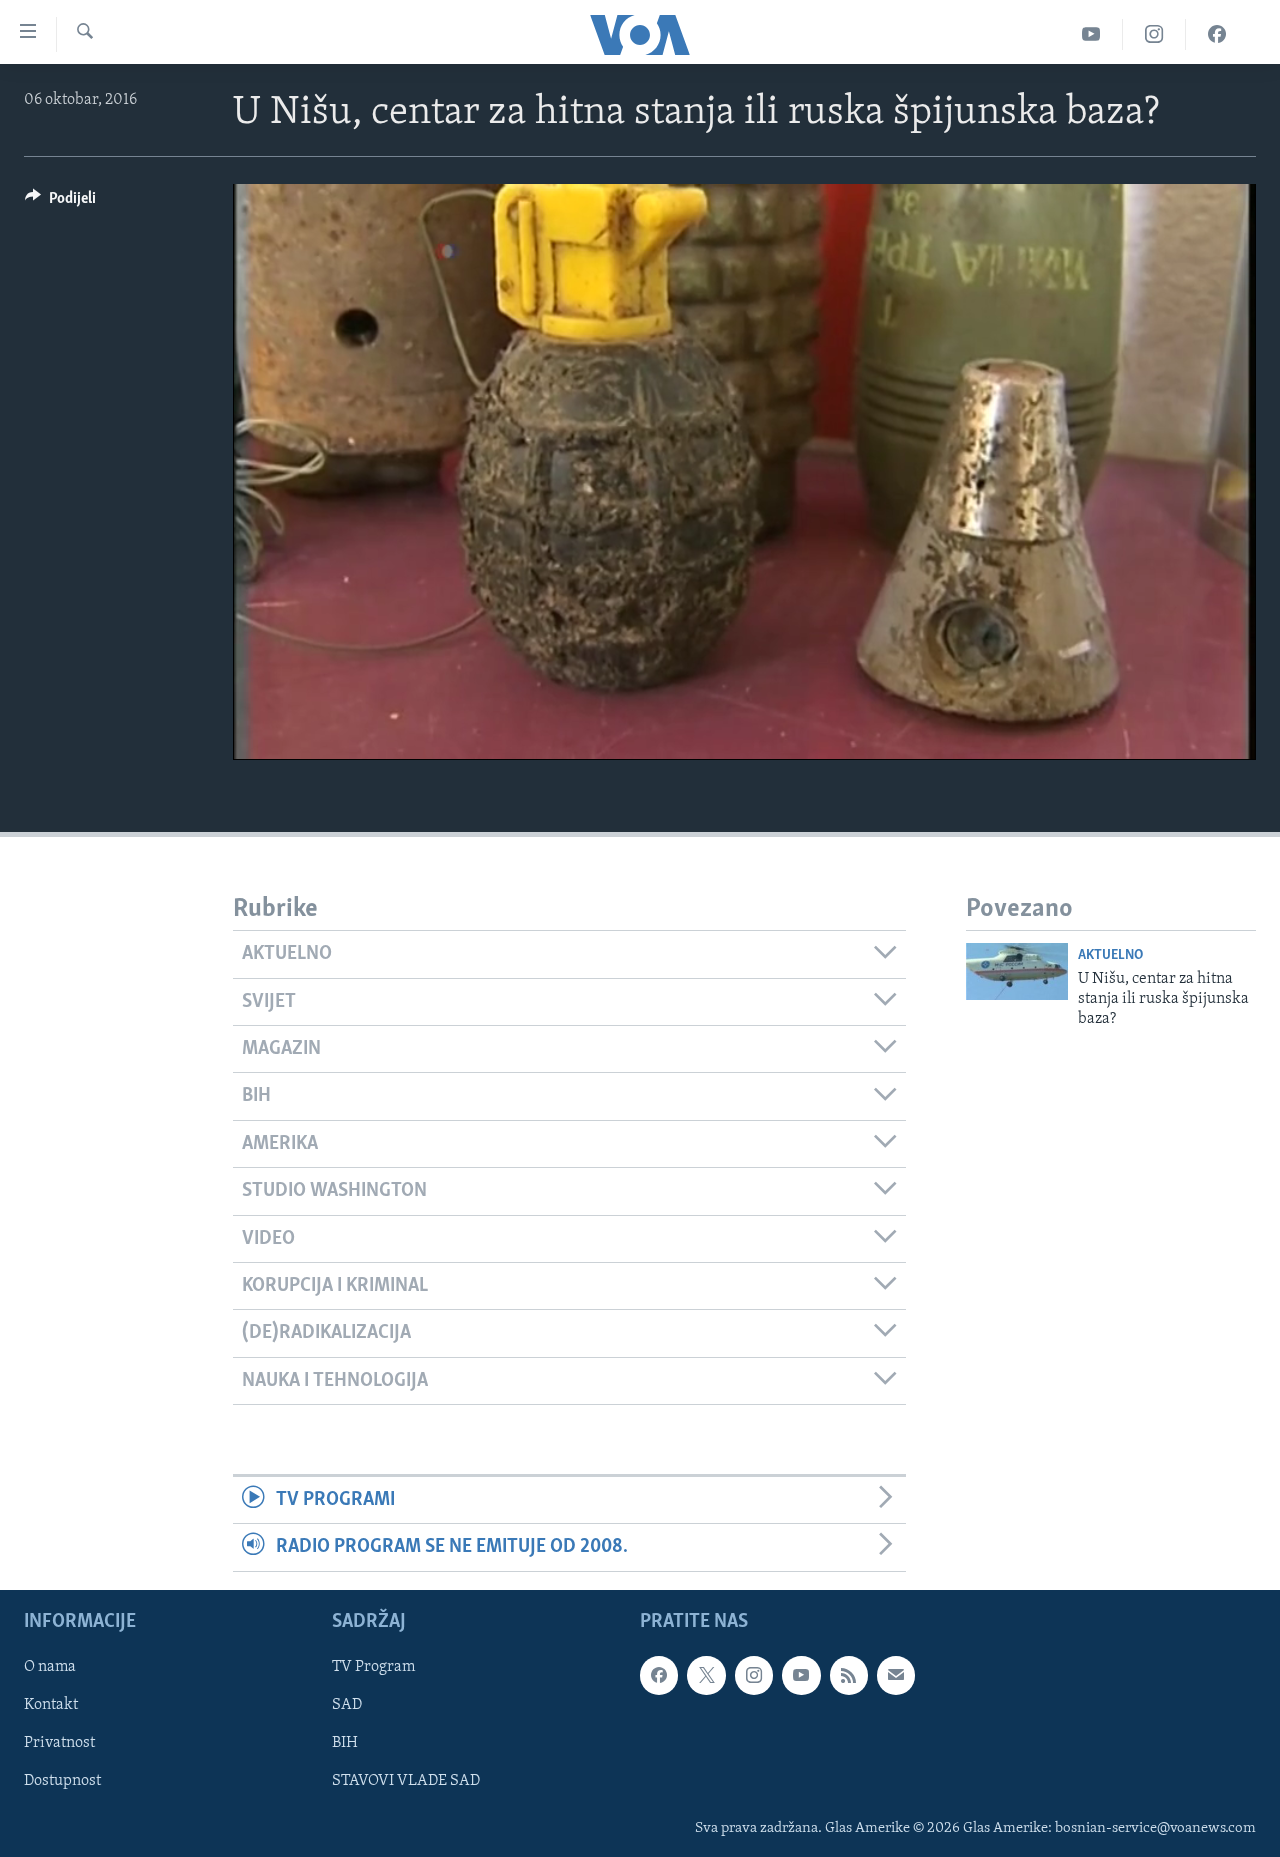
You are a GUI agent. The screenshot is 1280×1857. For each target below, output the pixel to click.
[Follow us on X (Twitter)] (706, 1675)
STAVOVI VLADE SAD (406, 1781)
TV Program (373, 1667)
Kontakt (51, 1705)
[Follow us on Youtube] (801, 1675)
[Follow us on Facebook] (659, 1675)
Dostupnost (62, 1781)
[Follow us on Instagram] (754, 1675)
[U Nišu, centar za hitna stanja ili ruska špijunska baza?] (1017, 971)
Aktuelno (1110, 955)
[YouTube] (1091, 34)
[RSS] (849, 1675)
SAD (347, 1705)
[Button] (60, 203)
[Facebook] (1217, 34)
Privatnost (59, 1743)
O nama (50, 1667)
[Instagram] (1154, 34)
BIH (345, 1743)
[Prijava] (896, 1675)
